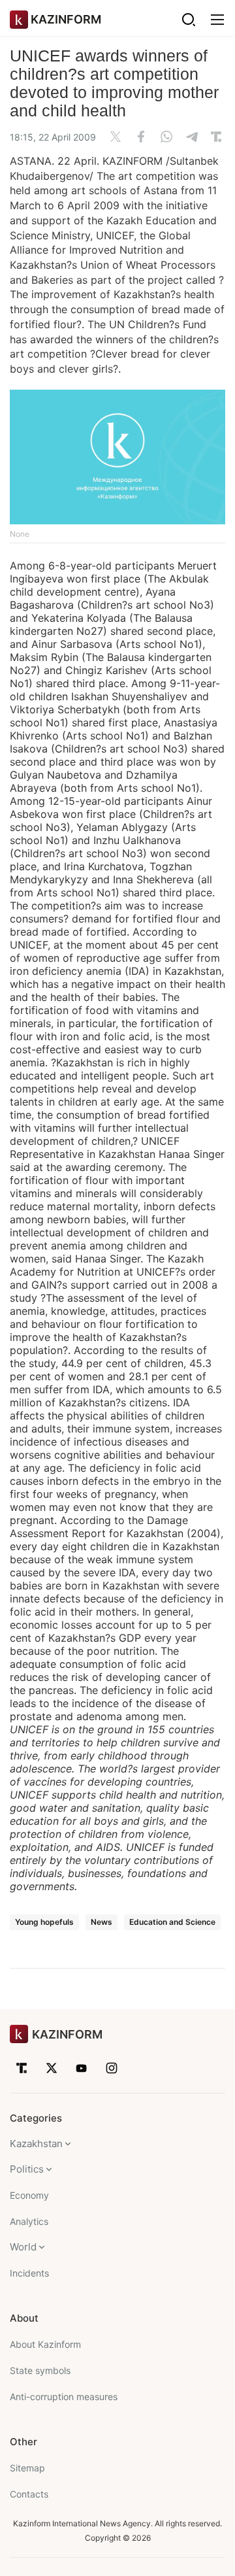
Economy (29, 2195)
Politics (27, 2169)
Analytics (29, 2221)
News (102, 1922)
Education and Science (172, 1922)
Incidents (29, 2273)
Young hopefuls (44, 1922)
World (23, 2247)
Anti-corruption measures (64, 2397)
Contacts (29, 2494)
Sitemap (27, 2468)
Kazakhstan (36, 2144)
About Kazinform (45, 2344)
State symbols (40, 2370)
